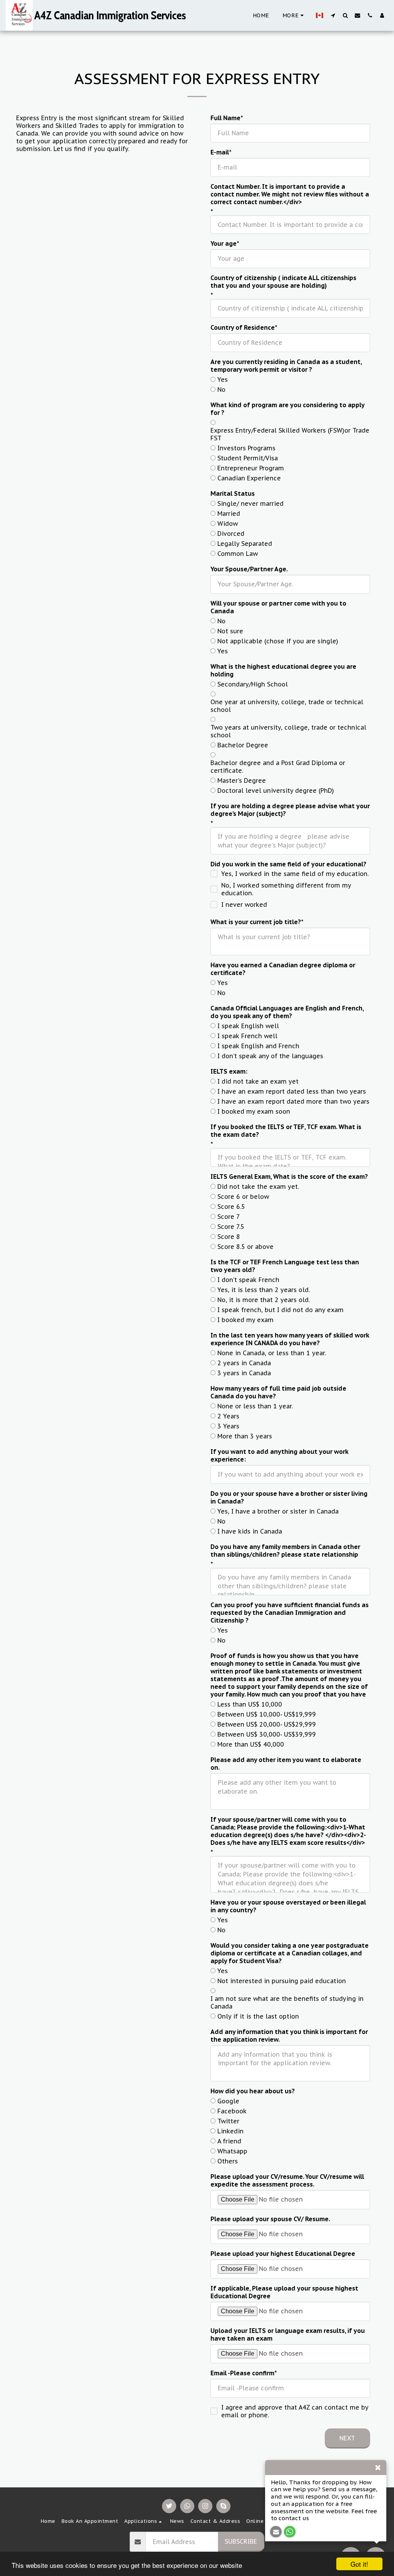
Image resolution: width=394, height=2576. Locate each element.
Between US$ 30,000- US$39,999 (267, 1734)
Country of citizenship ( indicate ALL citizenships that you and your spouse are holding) (283, 282)
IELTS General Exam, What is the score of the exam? (289, 1176)
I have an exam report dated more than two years (293, 1101)
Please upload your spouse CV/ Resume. (270, 2219)
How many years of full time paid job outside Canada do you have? (278, 1392)
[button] (333, 15)
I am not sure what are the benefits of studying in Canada (287, 2002)
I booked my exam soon (254, 1111)
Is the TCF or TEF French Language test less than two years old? (285, 1266)
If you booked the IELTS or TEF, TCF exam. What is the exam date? (286, 1131)
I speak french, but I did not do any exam (280, 1310)
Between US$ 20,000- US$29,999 (267, 1724)
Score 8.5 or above (245, 1247)
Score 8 (229, 1237)
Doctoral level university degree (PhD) (276, 790)
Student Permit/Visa (248, 458)
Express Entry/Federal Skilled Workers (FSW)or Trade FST (290, 434)
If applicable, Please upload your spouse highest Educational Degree (284, 2292)
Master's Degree (242, 780)
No (221, 389)
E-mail (220, 152)
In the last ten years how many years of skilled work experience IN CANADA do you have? (290, 1339)
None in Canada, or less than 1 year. (272, 1353)
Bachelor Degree (243, 745)
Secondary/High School (253, 684)
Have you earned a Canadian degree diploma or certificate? (283, 969)
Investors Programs (246, 448)
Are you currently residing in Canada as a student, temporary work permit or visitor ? (286, 366)
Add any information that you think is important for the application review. (289, 2036)
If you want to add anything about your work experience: (279, 1455)
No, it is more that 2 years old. (264, 1300)
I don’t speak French (248, 1280)
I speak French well (247, 1036)
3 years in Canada (244, 1373)
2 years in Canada (244, 1363)
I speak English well (248, 1026)
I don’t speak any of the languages (270, 1056)
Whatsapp (232, 2151)
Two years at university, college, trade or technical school (288, 731)
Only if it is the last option (258, 2016)
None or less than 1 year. (255, 1406)
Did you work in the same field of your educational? (288, 864)
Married (229, 514)
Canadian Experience (249, 478)
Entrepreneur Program (251, 468)
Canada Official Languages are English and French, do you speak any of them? (287, 1012)
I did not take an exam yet (258, 1081)
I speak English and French (258, 1046)
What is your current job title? (256, 922)
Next (347, 2438)
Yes (223, 379)
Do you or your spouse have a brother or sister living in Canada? (289, 1497)
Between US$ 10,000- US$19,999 (267, 1714)
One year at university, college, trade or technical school (287, 706)
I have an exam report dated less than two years (292, 1091)
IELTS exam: (229, 1071)
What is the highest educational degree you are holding (283, 670)
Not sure (230, 631)
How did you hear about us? (253, 2091)
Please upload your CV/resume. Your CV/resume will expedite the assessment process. (287, 2180)
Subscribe (241, 2541)
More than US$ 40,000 (251, 1744)
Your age (224, 243)
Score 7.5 (231, 1227)
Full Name (225, 118)
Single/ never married (250, 503)
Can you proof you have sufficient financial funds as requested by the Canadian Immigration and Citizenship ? (290, 1613)
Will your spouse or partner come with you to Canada (278, 607)
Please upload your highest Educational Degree (283, 2254)
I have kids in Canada (250, 1531)
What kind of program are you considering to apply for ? (287, 409)
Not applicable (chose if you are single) (278, 641)
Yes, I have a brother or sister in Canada (278, 1511)
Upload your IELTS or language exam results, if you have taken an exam (288, 2334)
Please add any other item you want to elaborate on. (286, 1764)
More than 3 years (245, 1436)
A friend (229, 2141)
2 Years (228, 1416)
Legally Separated (245, 544)
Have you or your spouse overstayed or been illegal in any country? (288, 1906)
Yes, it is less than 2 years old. (264, 1290)
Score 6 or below (243, 1197)
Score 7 (229, 1217)
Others (228, 2161)
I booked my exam (245, 1320)
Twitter (228, 2121)
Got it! (359, 2564)
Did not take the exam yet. (258, 1186)
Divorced (231, 534)
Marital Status (233, 493)
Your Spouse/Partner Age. (249, 569)
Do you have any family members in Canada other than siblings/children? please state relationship (285, 1551)
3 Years (228, 1426)
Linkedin (230, 2131)
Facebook (232, 2111)
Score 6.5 (231, 1207)
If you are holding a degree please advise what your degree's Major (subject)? (290, 810)
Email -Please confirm (242, 2373)
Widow (228, 524)
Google (228, 2101)
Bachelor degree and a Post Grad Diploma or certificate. (278, 767)
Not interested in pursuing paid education (282, 1981)
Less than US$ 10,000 (250, 1704)
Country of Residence (243, 327)
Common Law (238, 554)
